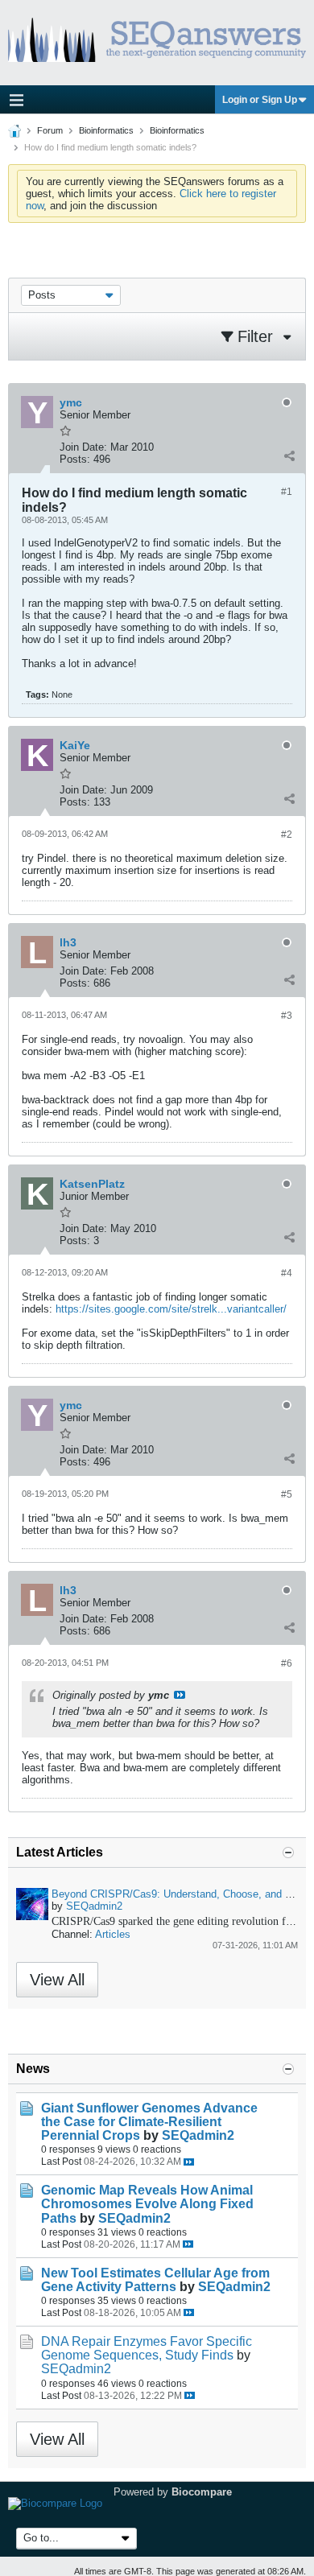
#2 (287, 835)
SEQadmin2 (94, 1906)
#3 (287, 1016)
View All (57, 1980)
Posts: (75, 459)
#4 (287, 1273)
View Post (180, 1695)
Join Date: (83, 447)
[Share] (289, 455)
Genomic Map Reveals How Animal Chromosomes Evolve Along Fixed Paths (147, 2204)
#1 (287, 492)
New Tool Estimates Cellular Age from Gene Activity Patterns (155, 2280)
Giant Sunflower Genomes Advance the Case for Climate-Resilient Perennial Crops (149, 2122)
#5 (287, 1494)
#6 (287, 1663)
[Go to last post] (189, 2162)
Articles (113, 1934)
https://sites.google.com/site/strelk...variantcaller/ (171, 1309)
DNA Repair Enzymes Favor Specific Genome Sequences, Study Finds (147, 2348)
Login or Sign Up (260, 100)
